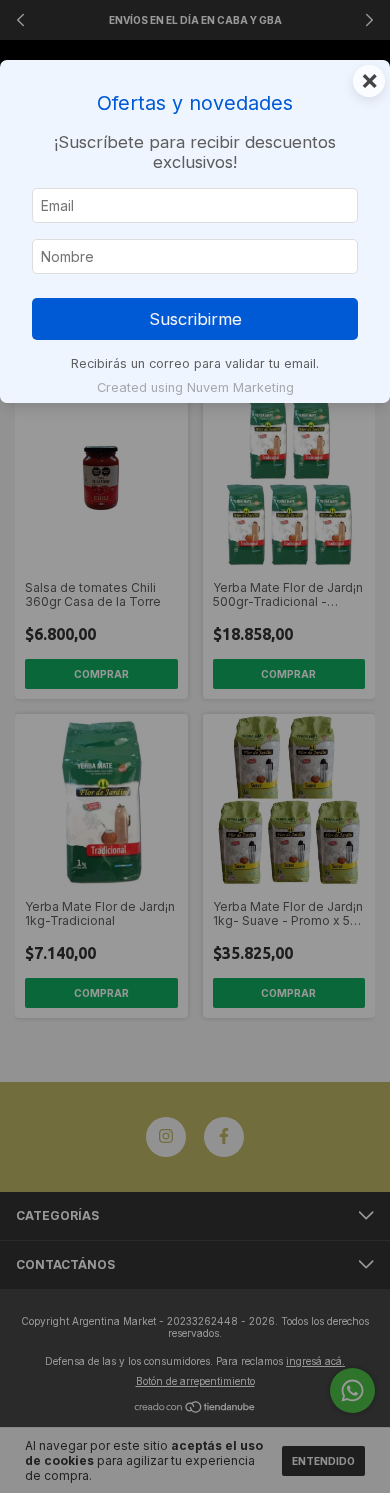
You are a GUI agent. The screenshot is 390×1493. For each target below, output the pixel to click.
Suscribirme (195, 319)
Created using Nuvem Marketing (195, 387)
